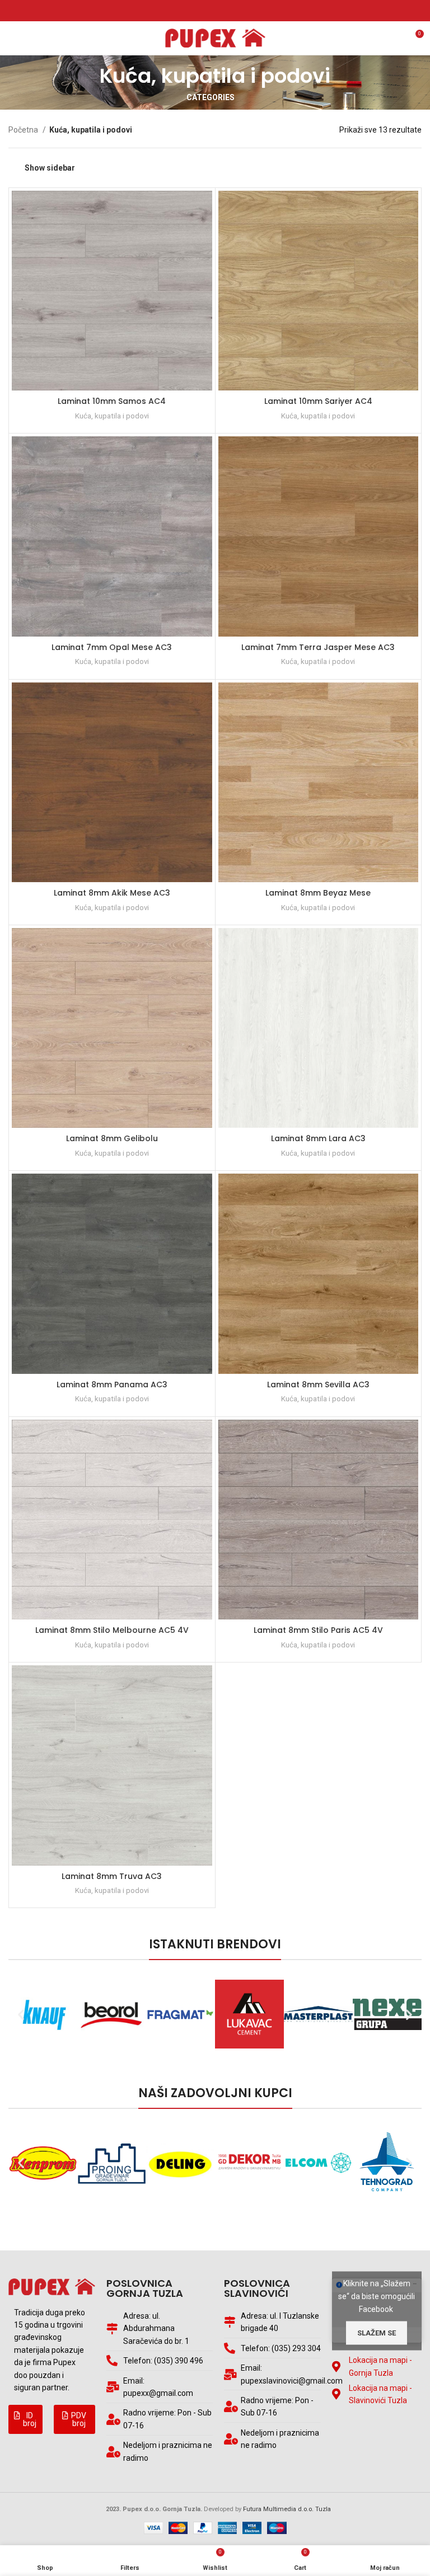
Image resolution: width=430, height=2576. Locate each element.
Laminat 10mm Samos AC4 (112, 401)
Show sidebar (50, 168)
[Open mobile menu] (14, 38)
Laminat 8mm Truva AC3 (112, 1876)
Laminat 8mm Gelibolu (112, 1138)
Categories (211, 97)
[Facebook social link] (196, 11)
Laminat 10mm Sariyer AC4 (318, 401)
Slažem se (377, 2332)
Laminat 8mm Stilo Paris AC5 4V (318, 1630)
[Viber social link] (234, 11)
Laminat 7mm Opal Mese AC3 (112, 647)
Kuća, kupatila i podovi (112, 416)
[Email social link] (209, 11)
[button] (25, 2419)
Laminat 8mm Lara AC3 (318, 1138)
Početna (24, 130)
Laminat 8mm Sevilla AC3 (318, 1384)
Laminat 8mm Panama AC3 (112, 1384)
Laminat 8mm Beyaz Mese (318, 893)
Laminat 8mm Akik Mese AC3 (112, 893)
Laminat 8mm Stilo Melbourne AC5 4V (112, 1630)
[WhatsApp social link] (221, 11)
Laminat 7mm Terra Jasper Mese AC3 (318, 647)
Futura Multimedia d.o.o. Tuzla (287, 2509)
